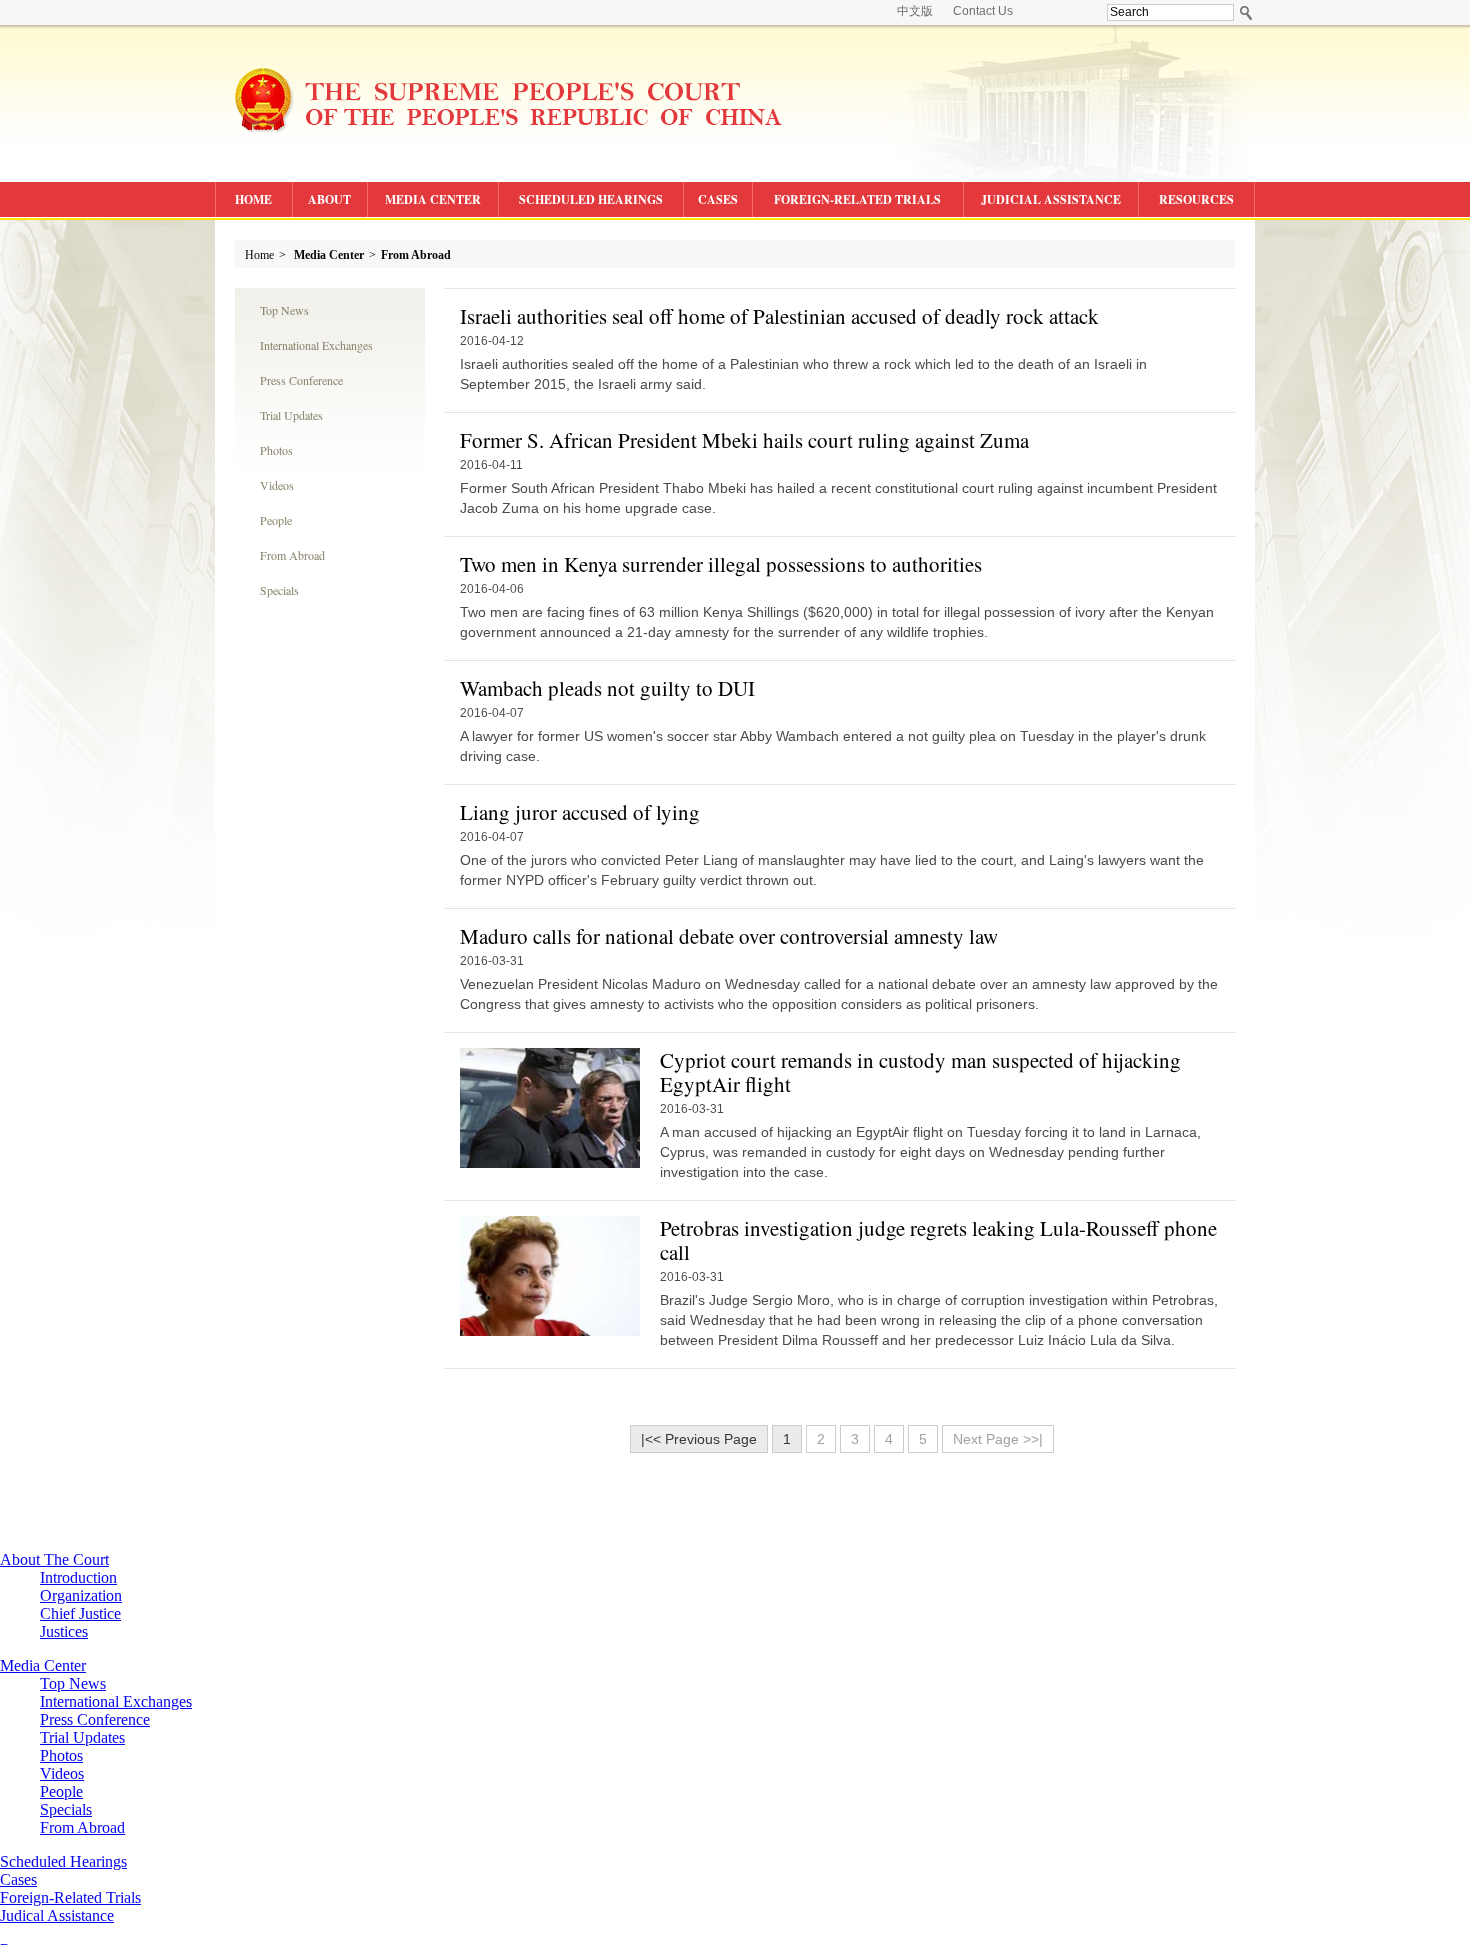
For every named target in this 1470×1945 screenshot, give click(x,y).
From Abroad (416, 255)
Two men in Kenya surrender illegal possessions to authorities (721, 564)
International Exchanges (316, 345)
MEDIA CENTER (433, 199)
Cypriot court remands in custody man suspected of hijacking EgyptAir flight (920, 1072)
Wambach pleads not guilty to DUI (607, 688)
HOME (253, 199)
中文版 (915, 11)
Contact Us (983, 11)
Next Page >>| (998, 1439)
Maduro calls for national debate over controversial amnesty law (729, 936)
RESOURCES (1196, 199)
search (1246, 12)
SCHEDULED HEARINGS (591, 199)
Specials (279, 590)
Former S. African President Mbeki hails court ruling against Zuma (744, 440)
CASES (718, 199)
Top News (284, 310)
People (276, 520)
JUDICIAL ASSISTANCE (1051, 199)
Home (259, 255)
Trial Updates (291, 415)
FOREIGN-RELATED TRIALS (857, 199)
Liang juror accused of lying (580, 812)
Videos (277, 485)
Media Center (329, 255)
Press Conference (301, 380)
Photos (276, 450)
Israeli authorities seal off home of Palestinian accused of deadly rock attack (779, 316)
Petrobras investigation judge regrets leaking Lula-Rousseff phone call (938, 1240)
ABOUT (329, 199)
